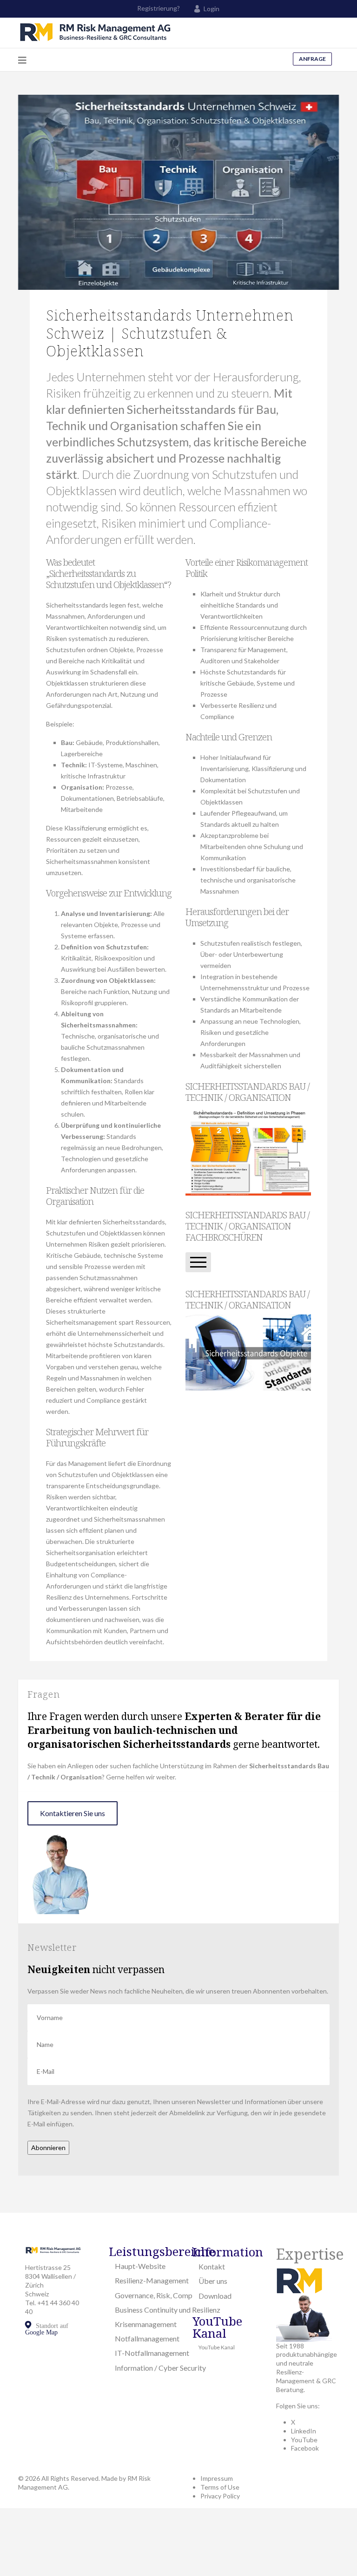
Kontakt (212, 2266)
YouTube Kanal (217, 2347)
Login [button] (212, 9)
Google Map (41, 2332)
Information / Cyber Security (160, 2368)
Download (215, 2296)
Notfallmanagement (147, 2338)
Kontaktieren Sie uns (73, 1813)
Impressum (217, 2478)
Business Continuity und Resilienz (168, 2310)
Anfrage (312, 59)
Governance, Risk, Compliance (163, 2295)
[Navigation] (22, 60)
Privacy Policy (220, 2496)
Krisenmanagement (146, 2324)
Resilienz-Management (152, 2280)
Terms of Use (220, 2487)
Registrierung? (159, 8)
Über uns (213, 2281)
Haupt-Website (140, 2266)
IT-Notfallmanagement (152, 2353)
